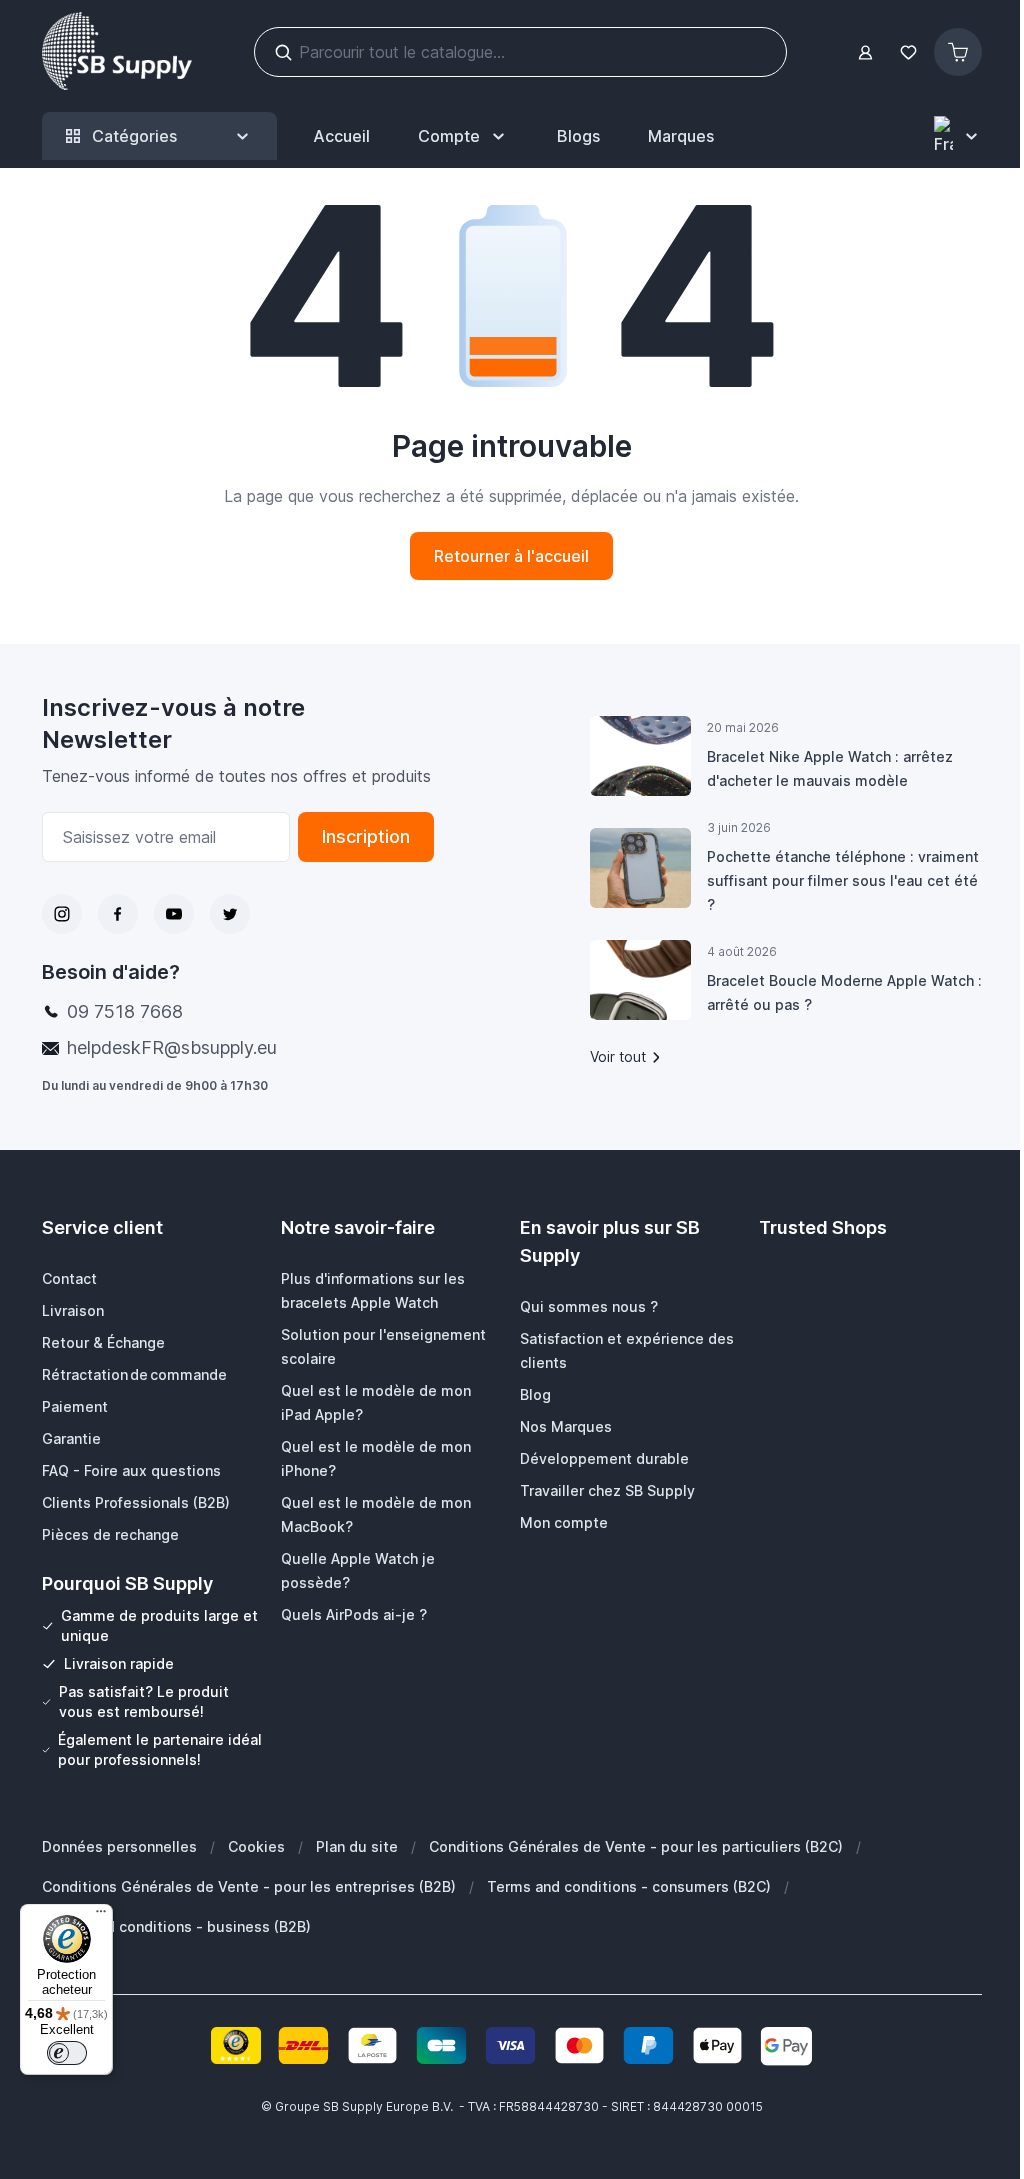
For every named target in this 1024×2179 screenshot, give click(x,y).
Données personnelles (119, 1846)
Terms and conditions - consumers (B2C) (629, 1886)
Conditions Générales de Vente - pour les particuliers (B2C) (636, 1846)
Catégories (134, 136)
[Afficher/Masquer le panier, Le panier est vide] (958, 52)
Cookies (256, 1846)
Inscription (366, 836)
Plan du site (357, 1846)
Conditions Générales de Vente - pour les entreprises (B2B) (249, 1886)
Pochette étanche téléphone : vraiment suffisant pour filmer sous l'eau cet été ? (843, 880)
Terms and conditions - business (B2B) (176, 1926)
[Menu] (101, 1916)
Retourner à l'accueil (511, 556)
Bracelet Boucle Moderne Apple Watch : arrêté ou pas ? (844, 992)
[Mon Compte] (865, 52)
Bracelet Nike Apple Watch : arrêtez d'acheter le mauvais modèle (830, 768)
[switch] (67, 2053)
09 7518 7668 (125, 1011)
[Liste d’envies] (908, 52)
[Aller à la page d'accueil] (117, 52)
